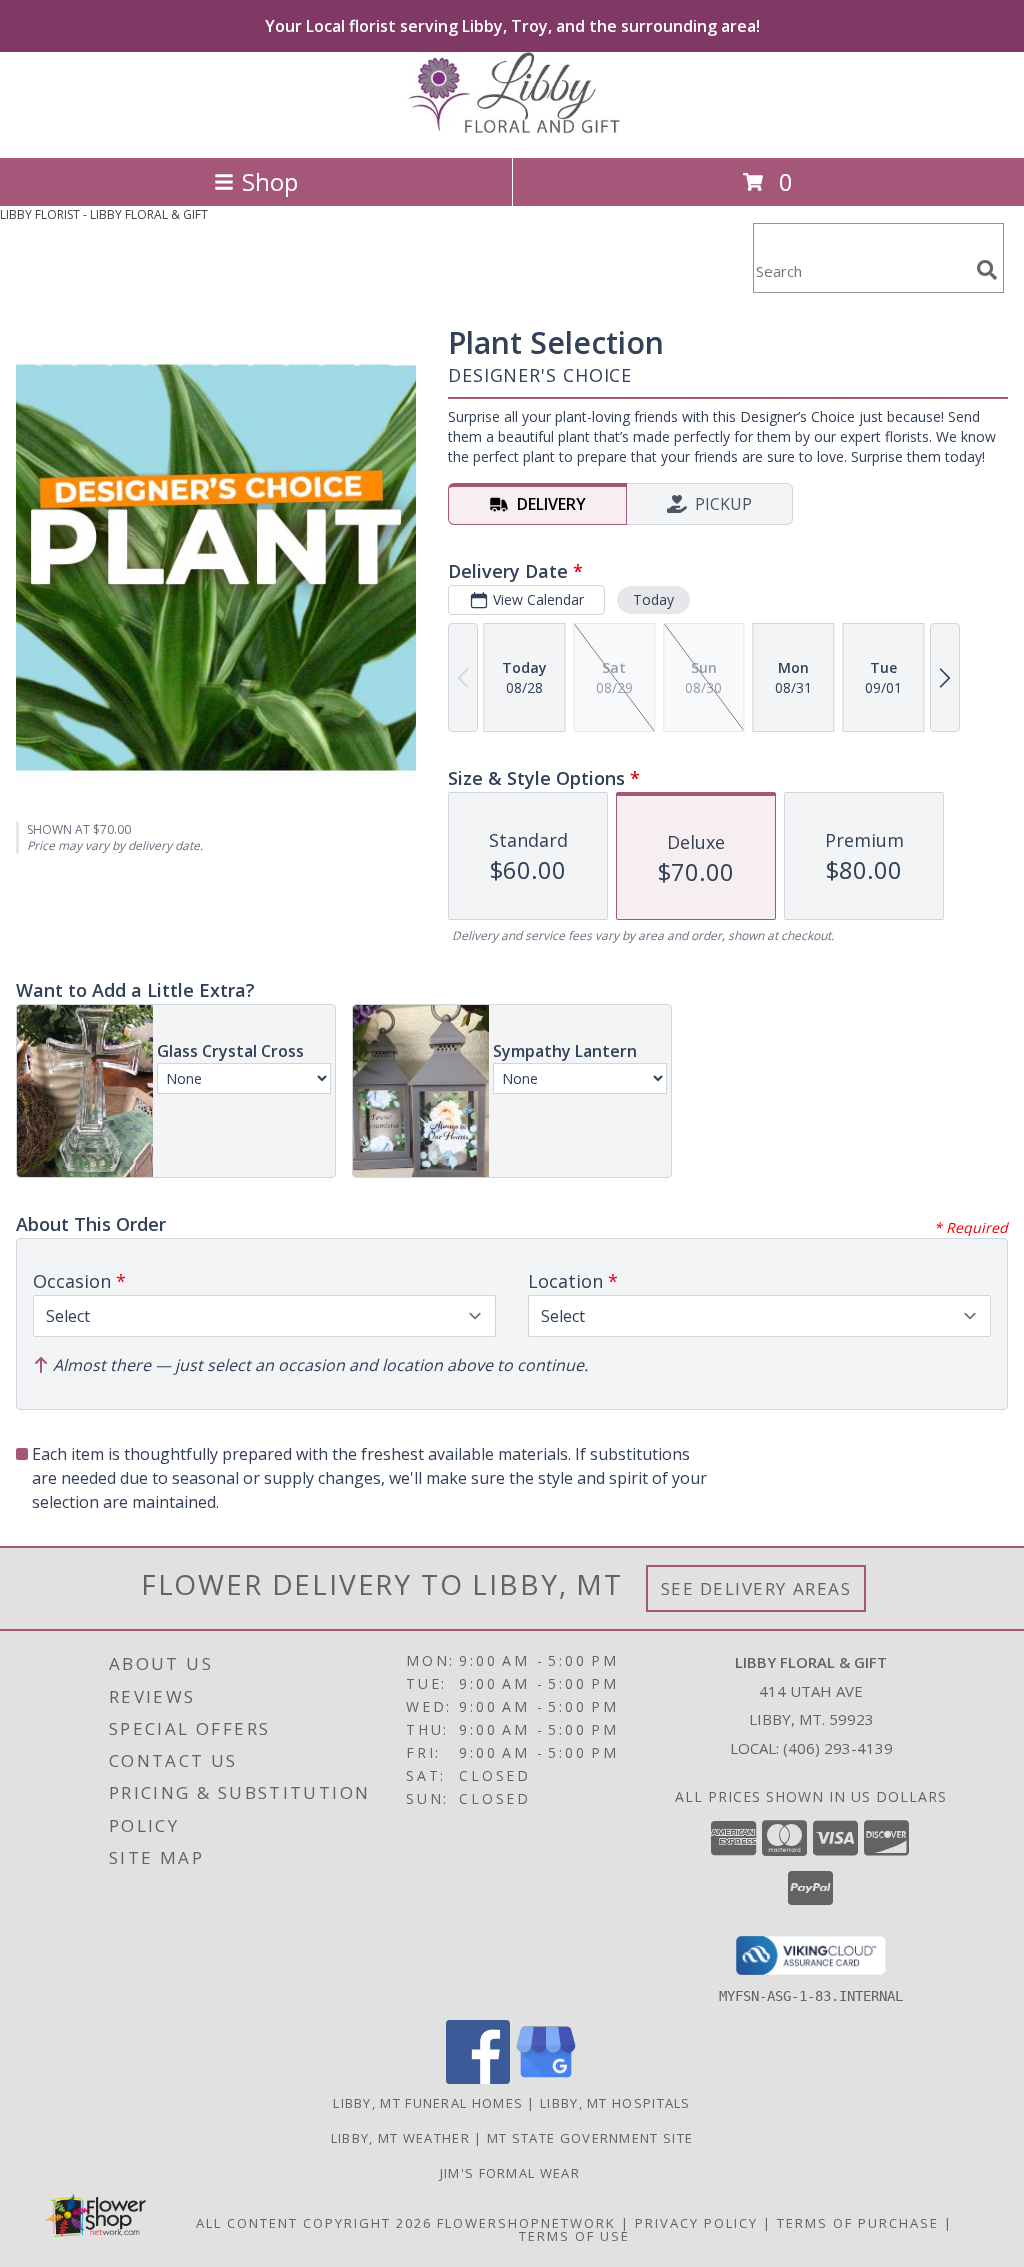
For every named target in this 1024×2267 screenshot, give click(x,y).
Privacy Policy (696, 2223)
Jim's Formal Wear (512, 2173)
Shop (270, 181)
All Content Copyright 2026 (314, 2223)
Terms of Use (574, 2236)
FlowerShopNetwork (526, 2223)
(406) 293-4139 (838, 1748)
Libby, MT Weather (400, 2138)
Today (653, 599)
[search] (987, 270)
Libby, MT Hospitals (615, 2103)
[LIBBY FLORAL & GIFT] (512, 128)
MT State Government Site (590, 2138)
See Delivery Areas (756, 1588)
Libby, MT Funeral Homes (428, 2103)
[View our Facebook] (478, 2078)
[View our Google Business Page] (546, 2078)
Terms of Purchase (858, 2223)
